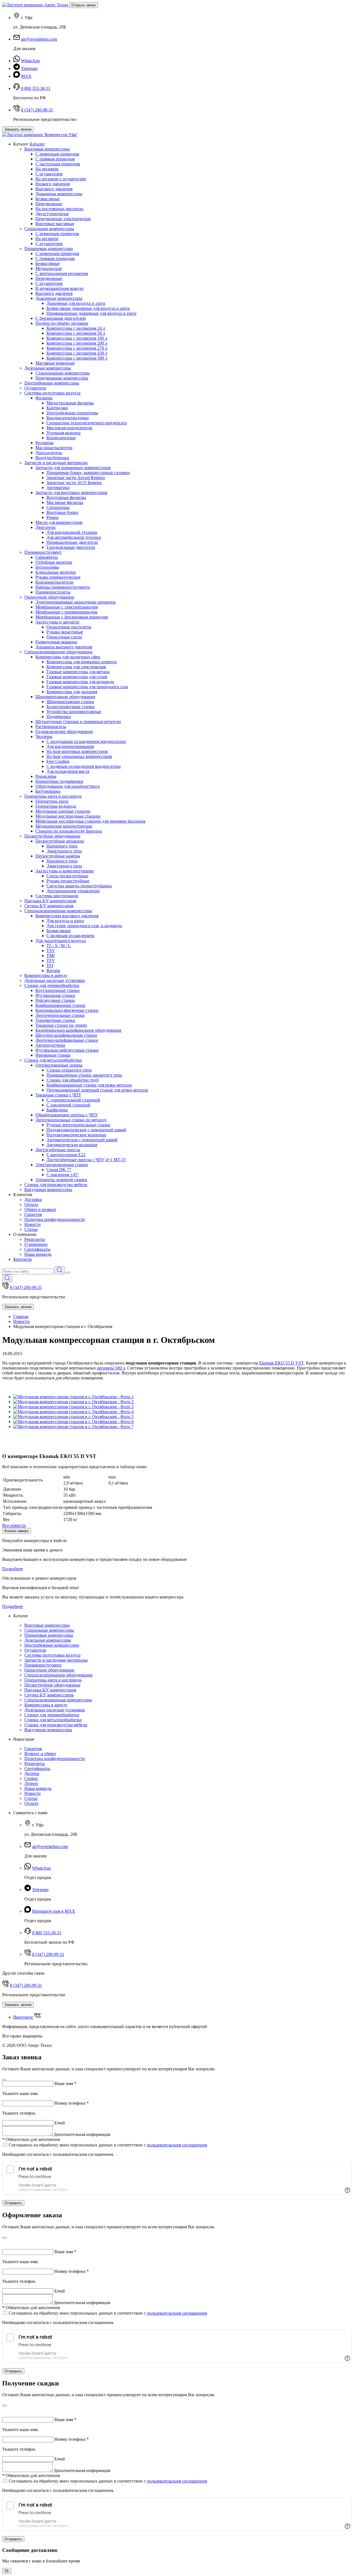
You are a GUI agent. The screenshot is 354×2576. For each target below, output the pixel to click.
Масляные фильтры (65, 502)
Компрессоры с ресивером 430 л (77, 353)
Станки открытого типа (69, 1070)
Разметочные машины (56, 642)
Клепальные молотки (56, 572)
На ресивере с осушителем (61, 179)
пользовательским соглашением (177, 2145)
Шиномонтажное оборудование (65, 697)
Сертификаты (37, 1249)
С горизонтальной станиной (73, 1100)
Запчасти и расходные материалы (56, 463)
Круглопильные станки (58, 990)
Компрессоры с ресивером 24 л (76, 328)
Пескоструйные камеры (58, 856)
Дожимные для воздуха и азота (76, 303)
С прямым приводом (55, 159)
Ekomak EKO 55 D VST (281, 1363)
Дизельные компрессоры (48, 368)
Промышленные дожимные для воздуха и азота (91, 313)
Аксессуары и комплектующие (65, 871)
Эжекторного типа (64, 851)
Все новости (14, 1525)
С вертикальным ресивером (62, 273)
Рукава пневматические (58, 577)
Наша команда (38, 1254)
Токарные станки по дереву (61, 1025)
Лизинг (31, 1783)
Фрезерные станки (53, 1055)
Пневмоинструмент (43, 552)
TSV (51, 951)
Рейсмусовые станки (55, 1000)
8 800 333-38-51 (36, 88)
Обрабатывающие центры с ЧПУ (67, 1115)
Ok (7, 2571)
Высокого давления (54, 189)
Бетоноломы (47, 567)
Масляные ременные (55, 363)
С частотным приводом (58, 164)
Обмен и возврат (40, 1209)
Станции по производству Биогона (69, 831)
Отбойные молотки (54, 562)
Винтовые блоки (62, 512)
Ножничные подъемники (59, 781)
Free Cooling (58, 761)
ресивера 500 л (111, 1368)
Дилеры (32, 1773)
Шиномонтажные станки (70, 702)
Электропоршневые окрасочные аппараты (76, 602)
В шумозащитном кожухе (59, 288)
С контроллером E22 (66, 1155)
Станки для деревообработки (52, 985)
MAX (26, 76)
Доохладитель (49, 453)
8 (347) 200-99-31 (37, 110)
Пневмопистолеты (53, 592)
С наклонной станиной (68, 1105)
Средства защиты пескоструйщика (79, 886)
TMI (50, 956)
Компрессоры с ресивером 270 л (77, 348)
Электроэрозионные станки (62, 1165)
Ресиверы (45, 443)
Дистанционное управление (73, 891)
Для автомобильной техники (74, 537)
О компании (36, 1244)
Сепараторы (58, 507)
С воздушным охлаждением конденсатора (86, 741)
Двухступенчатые (52, 214)
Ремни (53, 517)
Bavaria (53, 970)
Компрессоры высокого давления (67, 916)
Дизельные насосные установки (55, 980)
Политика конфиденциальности (55, 1219)
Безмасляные (48, 199)
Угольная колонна (63, 433)
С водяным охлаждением (70, 936)
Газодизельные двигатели (71, 547)
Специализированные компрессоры (58, 911)
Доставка (33, 1199)
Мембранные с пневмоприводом (66, 612)
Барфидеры (57, 1110)
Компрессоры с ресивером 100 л (77, 338)
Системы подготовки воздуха (52, 393)
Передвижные (49, 204)
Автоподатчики (50, 1045)
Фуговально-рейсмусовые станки (67, 1050)
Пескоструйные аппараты (60, 841)
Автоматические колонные (72, 1145)
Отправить (13, 2203)
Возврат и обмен (40, 1754)
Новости (32, 1224)
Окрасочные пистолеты (69, 627)
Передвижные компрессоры (62, 378)
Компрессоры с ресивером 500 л (77, 358)
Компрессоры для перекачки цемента (82, 662)
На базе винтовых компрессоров (77, 751)
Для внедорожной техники (72, 532)
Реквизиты (35, 1239)
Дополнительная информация (82, 2134)
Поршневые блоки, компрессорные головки (88, 473)
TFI (50, 965)
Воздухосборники (52, 458)
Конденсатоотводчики (68, 418)
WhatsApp (30, 61)
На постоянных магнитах (59, 209)
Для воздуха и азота (65, 921)
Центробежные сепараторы (72, 413)
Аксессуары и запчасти (57, 622)
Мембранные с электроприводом (67, 607)
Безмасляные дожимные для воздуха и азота (88, 308)
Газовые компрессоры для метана (78, 672)
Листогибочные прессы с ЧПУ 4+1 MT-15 (86, 1160)
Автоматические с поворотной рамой (82, 1140)
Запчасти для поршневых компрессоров (73, 468)
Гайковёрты (47, 557)
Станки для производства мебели (56, 1185)
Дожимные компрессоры (59, 194)
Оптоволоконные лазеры (59, 1065)
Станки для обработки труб (72, 1080)
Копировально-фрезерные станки (67, 1010)
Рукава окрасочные (65, 632)
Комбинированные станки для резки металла (89, 1085)
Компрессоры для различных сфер (68, 657)
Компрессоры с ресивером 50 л (76, 333)
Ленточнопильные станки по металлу (71, 1120)
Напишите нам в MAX (54, 1911)
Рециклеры (46, 776)
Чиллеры (44, 736)
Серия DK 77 (59, 1170)
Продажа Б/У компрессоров (50, 901)
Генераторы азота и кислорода (53, 796)
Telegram (29, 68)
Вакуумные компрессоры (48, 1190)
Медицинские (49, 268)
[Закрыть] (4, 2080)
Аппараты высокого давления (64, 647)
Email (60, 2123)
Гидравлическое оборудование (64, 731)
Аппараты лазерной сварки (61, 1180)
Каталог (37, 144)
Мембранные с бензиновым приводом (72, 617)
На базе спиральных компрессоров (79, 756)
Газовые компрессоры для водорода (80, 682)
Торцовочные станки (55, 1020)
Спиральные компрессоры (49, 229)
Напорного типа (62, 846)
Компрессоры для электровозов (76, 667)
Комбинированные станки (60, 1005)
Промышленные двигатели (72, 542)
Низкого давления (53, 184)
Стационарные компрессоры (63, 373)
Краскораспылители (54, 582)
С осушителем (49, 174)
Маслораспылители (54, 448)
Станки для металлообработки (53, 1060)
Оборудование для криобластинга (67, 786)
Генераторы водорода (56, 806)
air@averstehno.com (39, 39)
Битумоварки (48, 791)
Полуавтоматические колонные (76, 1135)
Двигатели (45, 527)
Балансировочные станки (71, 707)
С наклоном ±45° (63, 1175)
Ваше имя (65, 2084)
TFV (51, 961)
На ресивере (47, 169)
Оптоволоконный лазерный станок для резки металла (97, 1090)
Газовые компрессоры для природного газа (87, 687)
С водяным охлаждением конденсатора (84, 766)
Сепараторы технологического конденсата (87, 423)
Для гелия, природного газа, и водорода (84, 926)
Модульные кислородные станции (68, 816)
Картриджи (57, 408)
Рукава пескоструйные (68, 881)
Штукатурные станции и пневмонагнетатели (78, 722)
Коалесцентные (61, 438)
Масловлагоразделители (69, 428)
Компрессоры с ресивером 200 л (77, 343)
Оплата (31, 1204)
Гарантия (33, 1214)
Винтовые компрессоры (47, 149)
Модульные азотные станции (63, 811)
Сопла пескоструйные (67, 876)
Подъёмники (59, 717)
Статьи (31, 1229)
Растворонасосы (51, 726)
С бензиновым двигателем (61, 318)
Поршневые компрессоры (49, 249)
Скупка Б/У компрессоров (49, 906)
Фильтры (44, 398)
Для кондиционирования (70, 746)
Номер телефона (72, 2103)
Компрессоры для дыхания (72, 692)
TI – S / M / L (59, 946)
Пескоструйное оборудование (52, 836)
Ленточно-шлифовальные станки (67, 1040)
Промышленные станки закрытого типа (84, 1075)
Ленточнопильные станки (60, 1015)
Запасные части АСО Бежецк (74, 483)
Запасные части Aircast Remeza (76, 478)
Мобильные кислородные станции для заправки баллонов (90, 821)
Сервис (31, 1778)
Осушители (35, 388)
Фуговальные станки (55, 995)
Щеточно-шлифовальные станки (66, 1035)
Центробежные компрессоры (52, 383)
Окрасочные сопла (64, 637)
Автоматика (58, 488)
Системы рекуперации (57, 896)
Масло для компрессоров (59, 522)
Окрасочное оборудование (49, 597)
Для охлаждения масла (68, 771)
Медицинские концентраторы (64, 826)
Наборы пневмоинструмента (63, 587)
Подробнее (13, 1569)
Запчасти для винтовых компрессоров (71, 492)
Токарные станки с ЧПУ (58, 1095)
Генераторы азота (52, 801)
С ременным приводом (57, 154)
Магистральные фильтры (70, 403)
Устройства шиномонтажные (74, 712)
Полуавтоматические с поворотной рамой (86, 1130)
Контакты (23, 1259)
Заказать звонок (18, 129)
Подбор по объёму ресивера (62, 323)
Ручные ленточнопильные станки (78, 1125)
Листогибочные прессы (58, 1150)
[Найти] (59, 1270)
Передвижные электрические (63, 219)
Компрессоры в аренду (46, 975)
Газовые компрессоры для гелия (77, 677)
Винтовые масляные (55, 224)
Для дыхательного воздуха (61, 941)
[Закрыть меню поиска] (68, 1273)
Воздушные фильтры (66, 497)
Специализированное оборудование (58, 652)
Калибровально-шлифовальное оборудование (78, 1030)
